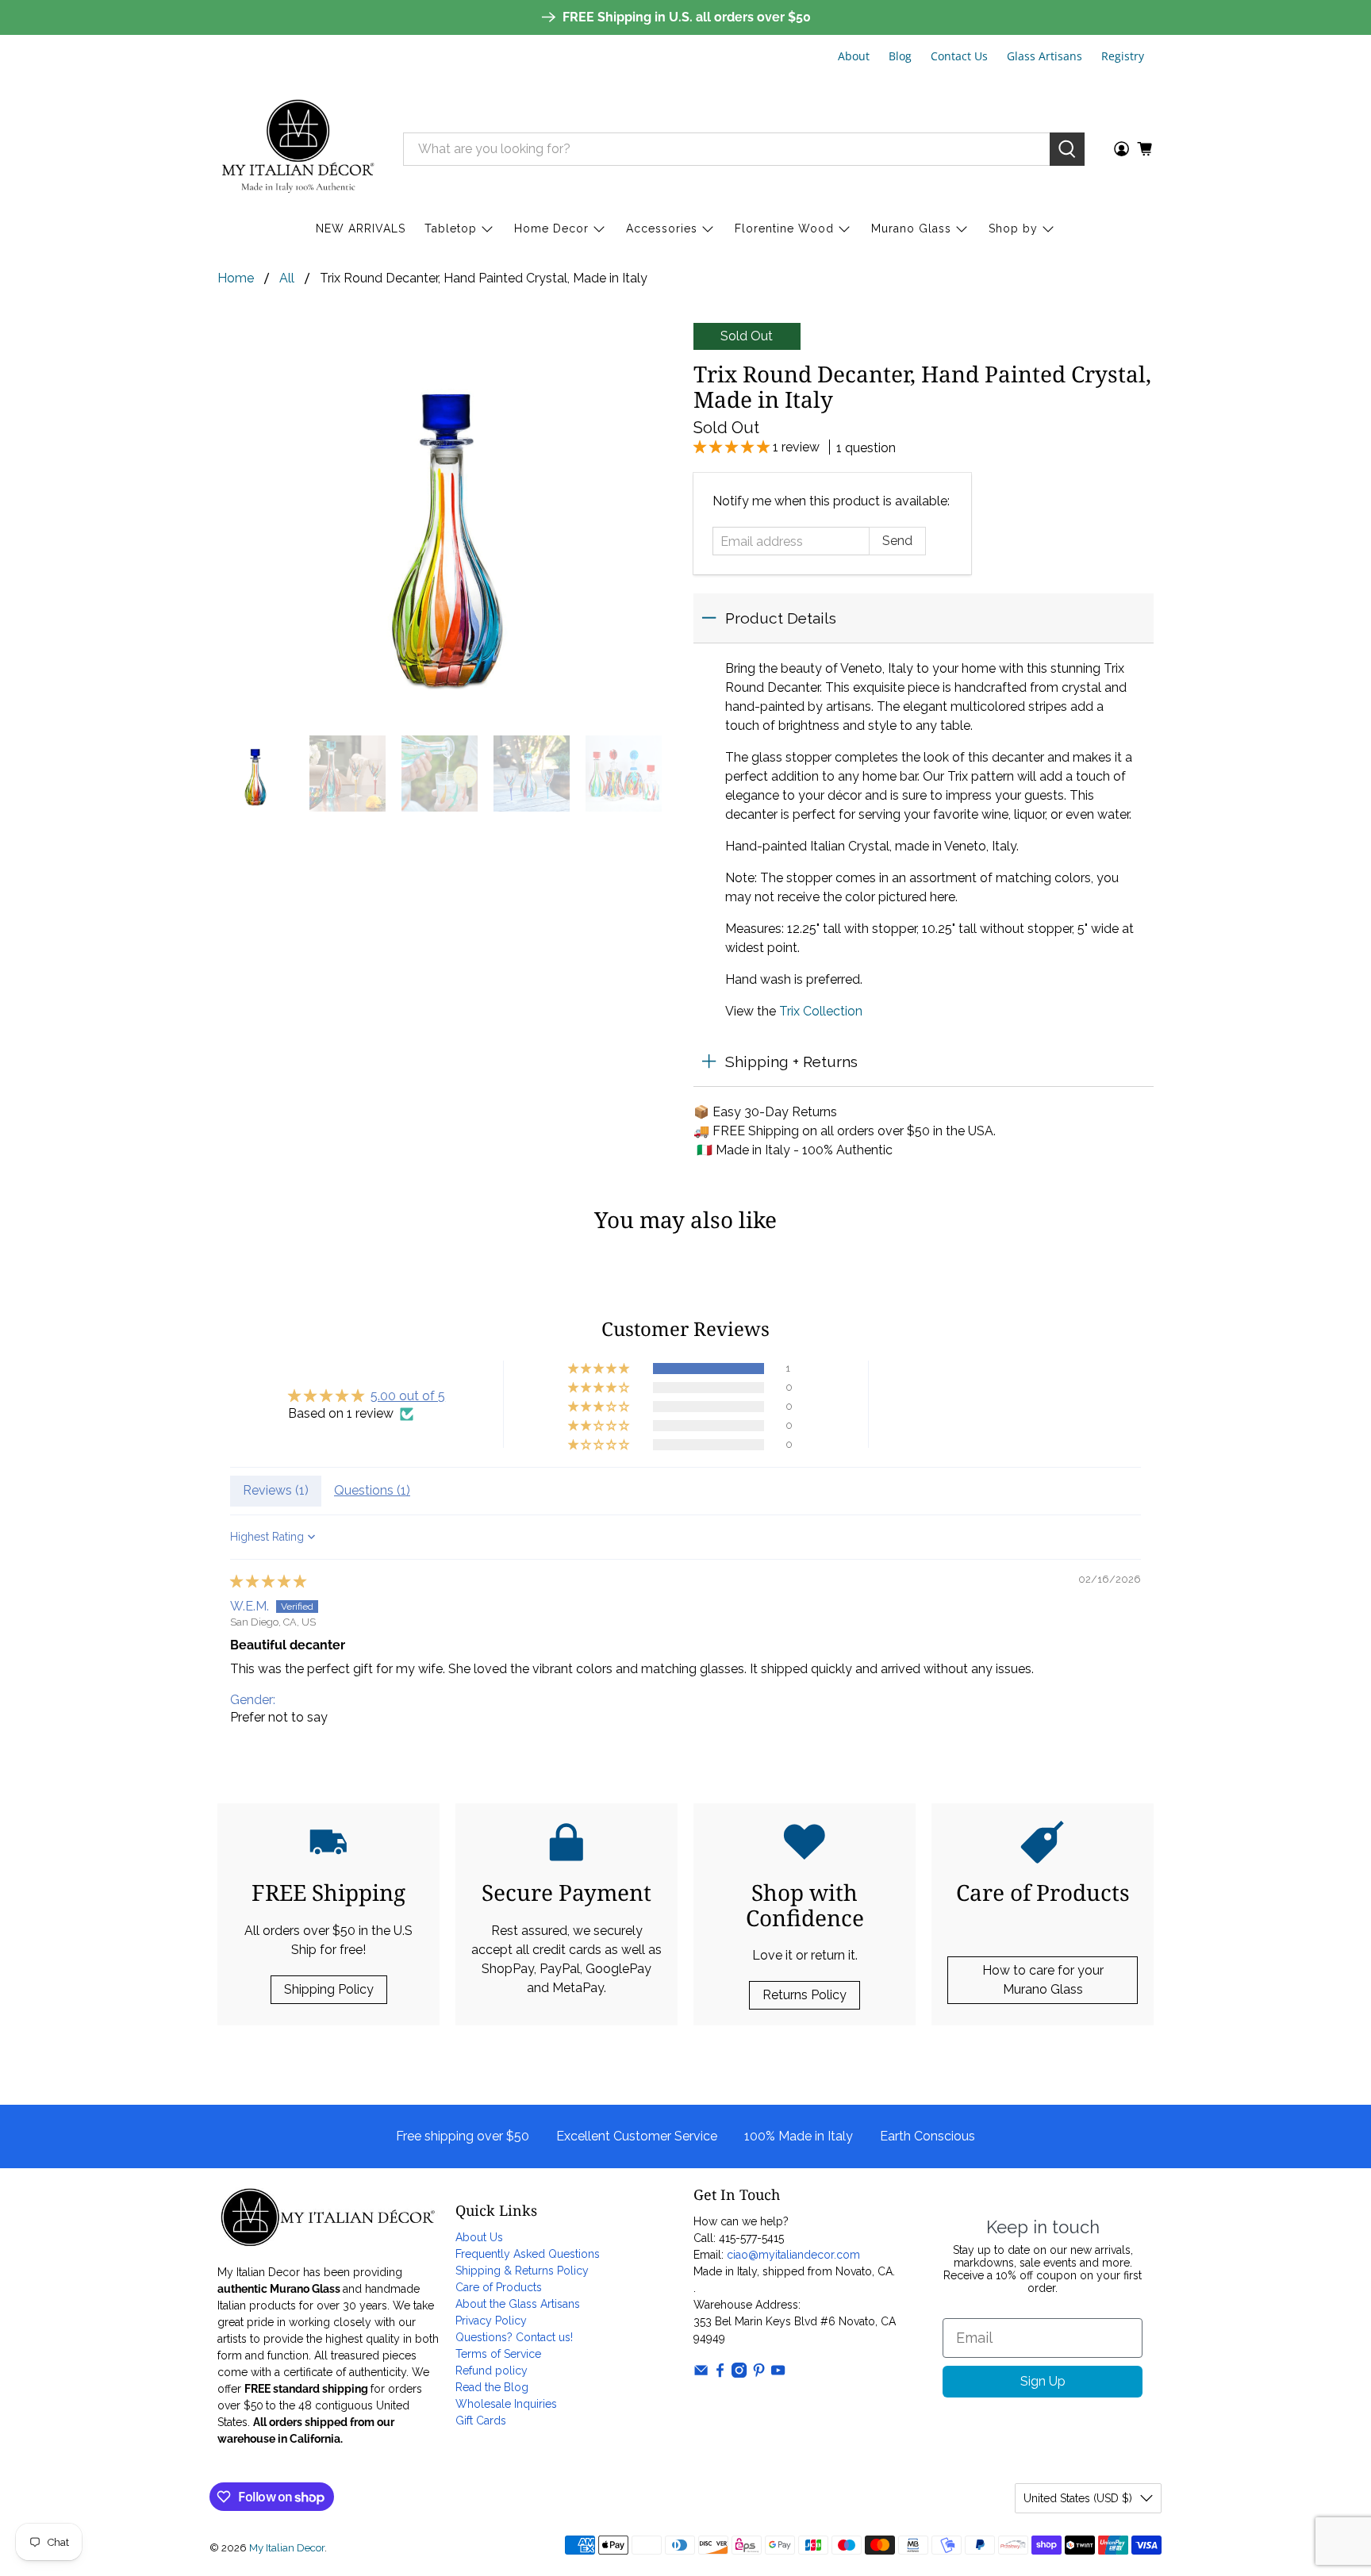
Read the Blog (492, 2387)
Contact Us (959, 56)
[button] (733, 447)
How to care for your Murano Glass (1043, 1980)
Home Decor (551, 228)
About (854, 56)
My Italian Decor (287, 2547)
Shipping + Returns (791, 1061)
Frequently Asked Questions (528, 2254)
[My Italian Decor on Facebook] (720, 2374)
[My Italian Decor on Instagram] (739, 2374)
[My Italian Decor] (298, 149)
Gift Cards (481, 2421)
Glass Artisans (1045, 56)
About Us (479, 2237)
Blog (900, 56)
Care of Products (499, 2287)
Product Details (781, 618)
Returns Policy (805, 1995)
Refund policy (492, 2371)
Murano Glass (911, 228)
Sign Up (1043, 2381)
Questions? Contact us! (514, 2337)
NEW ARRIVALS (361, 228)
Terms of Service (498, 2354)
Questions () (372, 1490)
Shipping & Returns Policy (522, 2271)
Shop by (1013, 228)
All (287, 278)
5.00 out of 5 (408, 1396)
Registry (1123, 56)
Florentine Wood (784, 228)
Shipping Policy (329, 1989)
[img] (268, 1582)
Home (236, 278)
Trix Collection (821, 1011)
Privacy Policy (491, 2321)
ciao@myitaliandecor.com (793, 2255)
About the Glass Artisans (518, 2304)
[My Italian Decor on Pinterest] (759, 2374)
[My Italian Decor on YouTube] (778, 2374)
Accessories (662, 228)
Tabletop (451, 228)
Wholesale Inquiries (506, 2404)
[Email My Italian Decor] (701, 2374)
